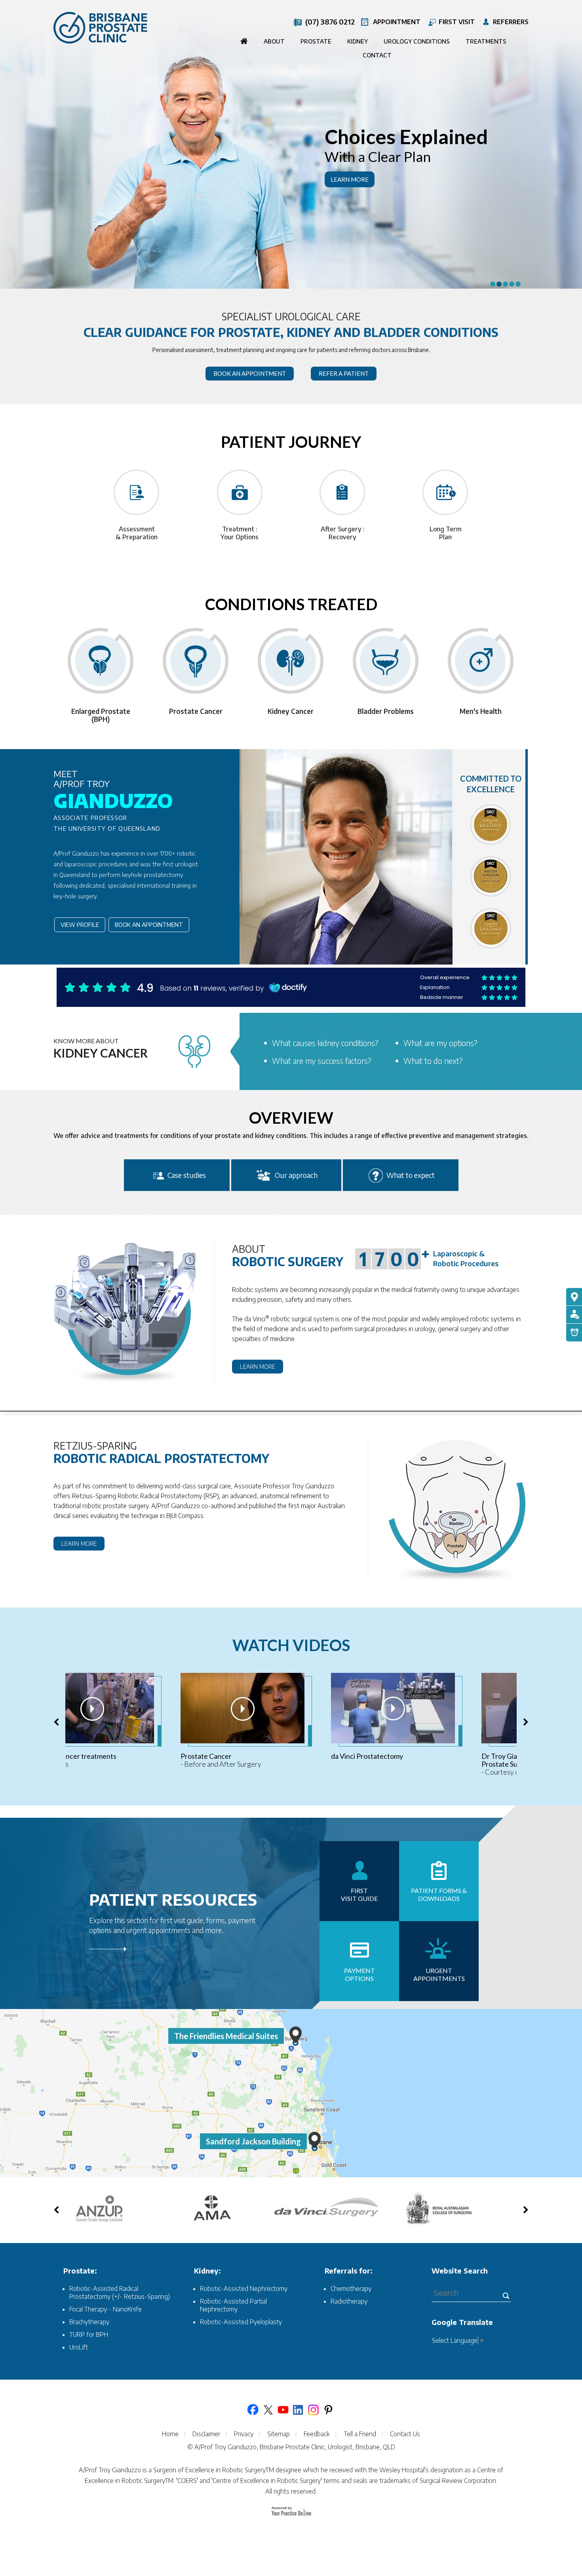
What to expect (411, 1175)
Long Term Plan (446, 533)
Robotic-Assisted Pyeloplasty (241, 2322)
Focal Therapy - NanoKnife (106, 2309)
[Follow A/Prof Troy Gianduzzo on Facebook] (253, 2410)
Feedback (317, 2434)
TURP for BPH (89, 2334)
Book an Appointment (149, 925)
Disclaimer (206, 2434)
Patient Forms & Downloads (439, 1894)
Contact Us (405, 2434)
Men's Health (481, 711)
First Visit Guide (359, 1894)
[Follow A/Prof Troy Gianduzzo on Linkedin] (298, 2410)
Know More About (101, 1048)
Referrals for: (349, 2271)
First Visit (457, 22)
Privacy (244, 2434)
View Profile (80, 925)
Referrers (511, 22)
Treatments (486, 41)
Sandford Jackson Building (253, 2141)
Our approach (296, 1175)
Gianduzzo (113, 791)
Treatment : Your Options (240, 533)
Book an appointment (250, 373)
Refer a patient (344, 373)
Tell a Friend (360, 2434)
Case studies (187, 1175)
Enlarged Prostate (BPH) (101, 715)
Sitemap (279, 2434)
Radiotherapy (349, 2301)
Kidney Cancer (291, 711)
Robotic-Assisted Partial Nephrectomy (233, 2305)
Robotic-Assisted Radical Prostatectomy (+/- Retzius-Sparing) (120, 2293)
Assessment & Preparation (137, 533)
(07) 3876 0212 (330, 22)
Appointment (397, 22)
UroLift (79, 2347)
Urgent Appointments (439, 1974)
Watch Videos (291, 1645)
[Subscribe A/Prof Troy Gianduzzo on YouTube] (283, 2410)
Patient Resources (173, 1899)
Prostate (316, 41)
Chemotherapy (351, 2289)
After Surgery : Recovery (343, 533)
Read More (182, 1952)
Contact (377, 55)
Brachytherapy (89, 2322)
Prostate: (80, 2271)
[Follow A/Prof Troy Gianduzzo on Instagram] (313, 2410)
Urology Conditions (417, 41)
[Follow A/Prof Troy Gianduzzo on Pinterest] (328, 2410)
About (274, 41)
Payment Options (359, 1974)
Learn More (350, 179)
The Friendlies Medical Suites (226, 2036)
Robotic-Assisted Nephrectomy (244, 2289)
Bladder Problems (386, 711)
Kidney (358, 41)
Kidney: (207, 2271)
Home (244, 42)
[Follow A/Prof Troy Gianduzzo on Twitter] (268, 2410)
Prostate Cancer (196, 711)
